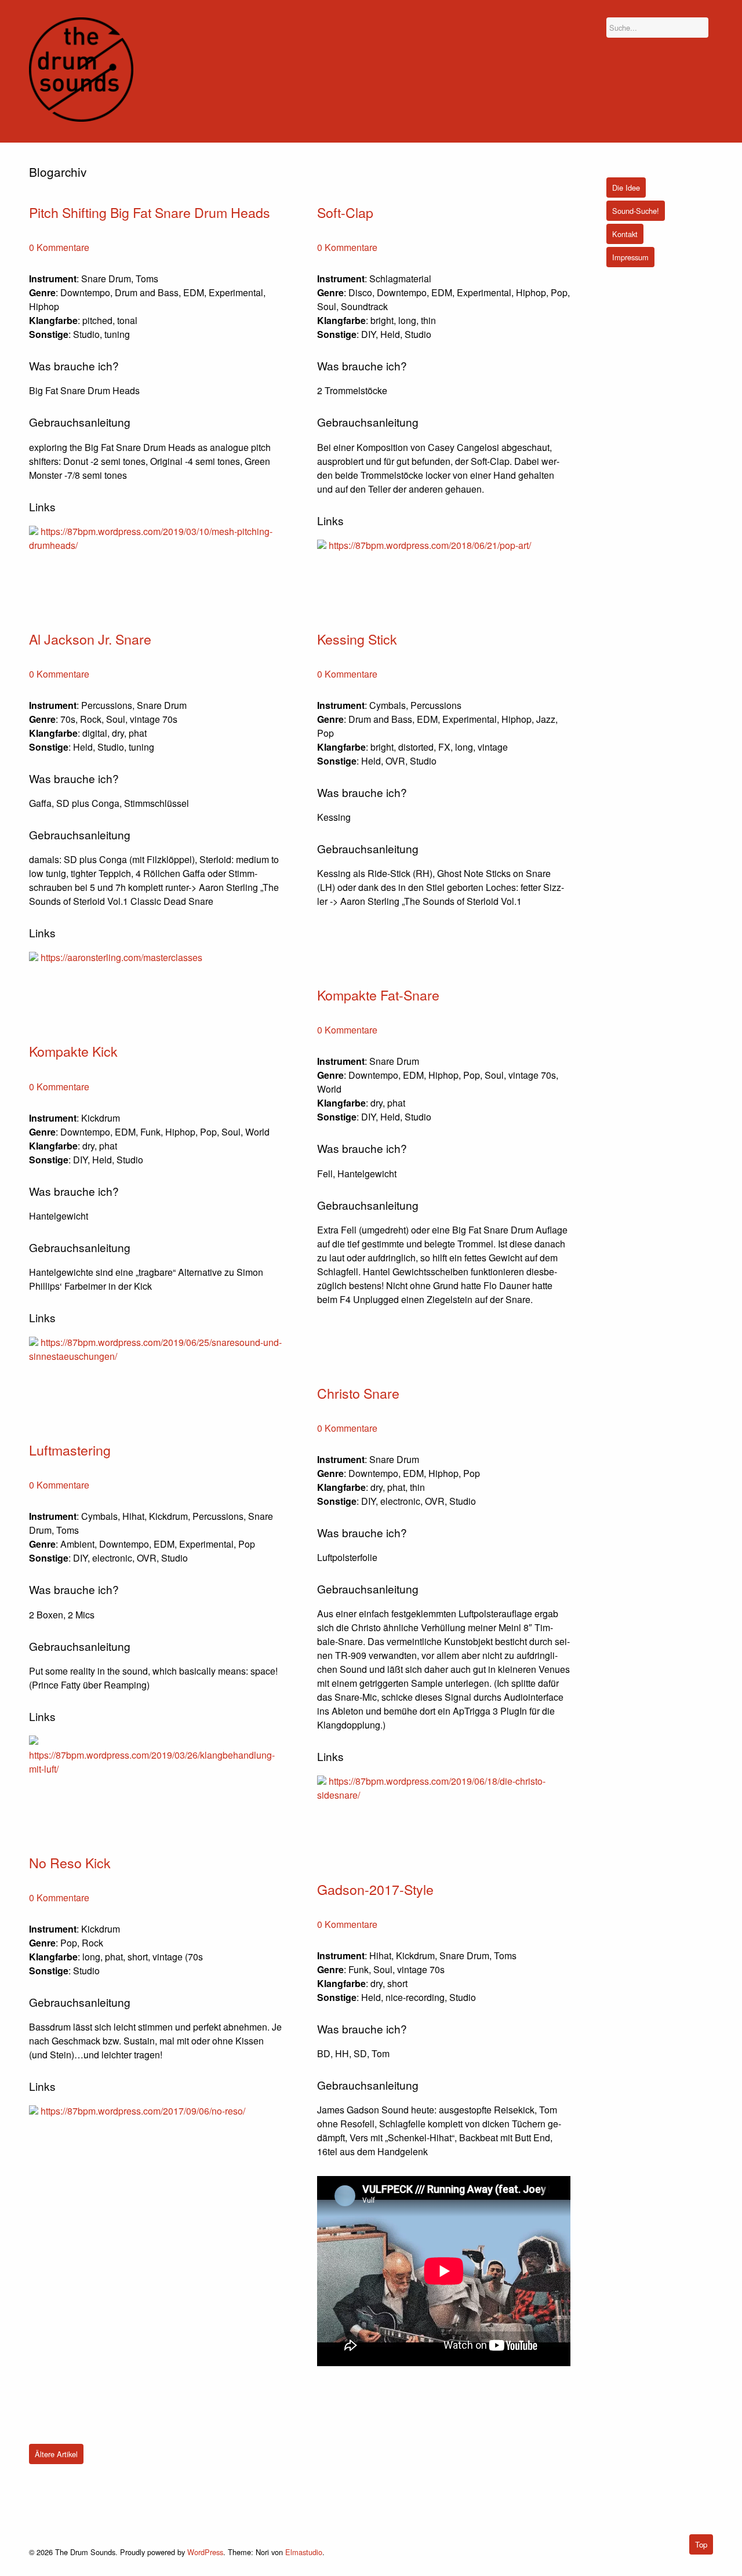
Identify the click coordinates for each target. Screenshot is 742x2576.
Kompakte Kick (73, 1051)
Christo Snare (358, 1393)
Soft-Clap (345, 212)
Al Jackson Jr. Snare (90, 639)
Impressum (630, 257)
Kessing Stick (357, 639)
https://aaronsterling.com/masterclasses (121, 957)
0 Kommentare (59, 247)
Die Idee (626, 188)
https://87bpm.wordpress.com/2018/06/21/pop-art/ (430, 545)
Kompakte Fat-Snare (378, 995)
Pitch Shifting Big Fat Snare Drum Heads (150, 212)
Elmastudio (304, 2552)
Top (701, 2544)
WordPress (205, 2552)
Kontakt (625, 234)
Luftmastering (70, 1450)
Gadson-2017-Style (375, 1889)
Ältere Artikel (56, 2454)
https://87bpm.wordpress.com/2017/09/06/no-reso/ (143, 2111)
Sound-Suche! (636, 211)
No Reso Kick (70, 1862)
